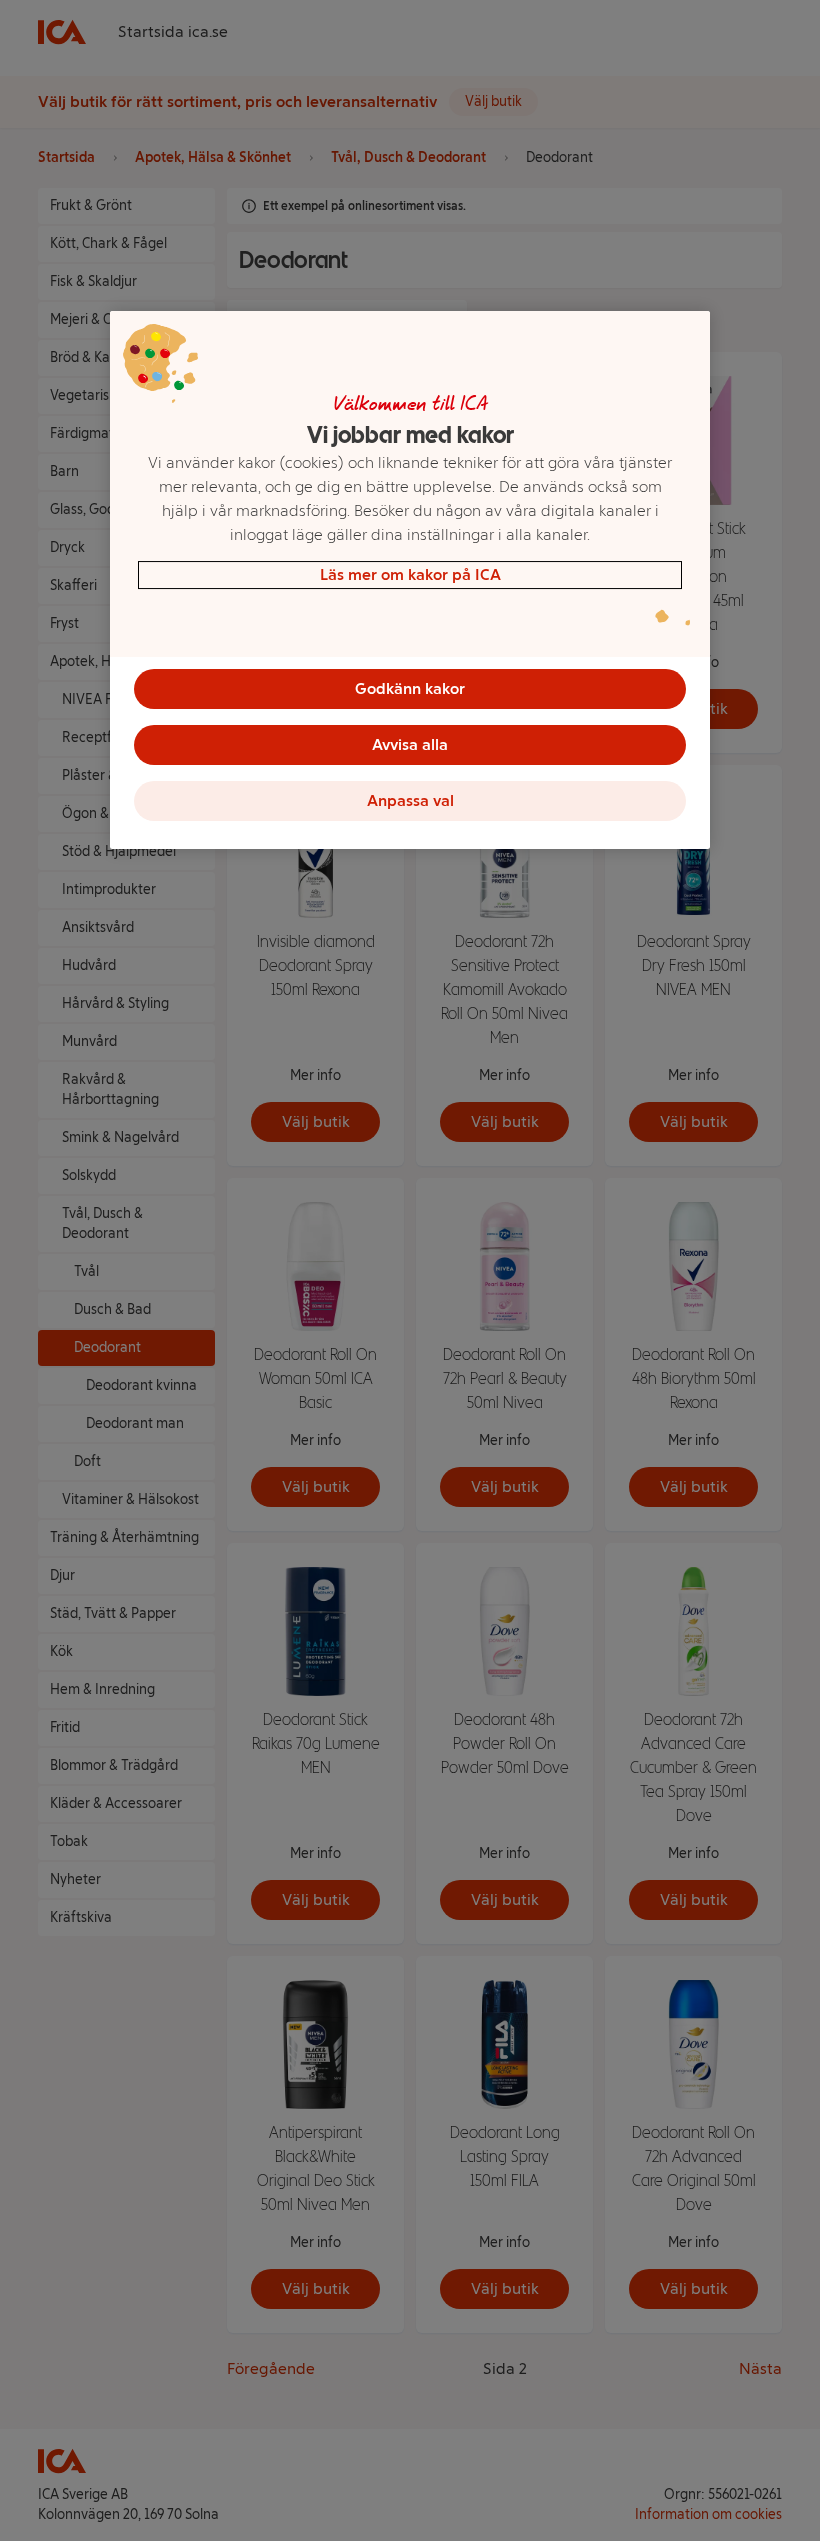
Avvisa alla (410, 744)
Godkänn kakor (410, 688)
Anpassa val (410, 800)
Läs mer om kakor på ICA (410, 574)
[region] (410, 580)
